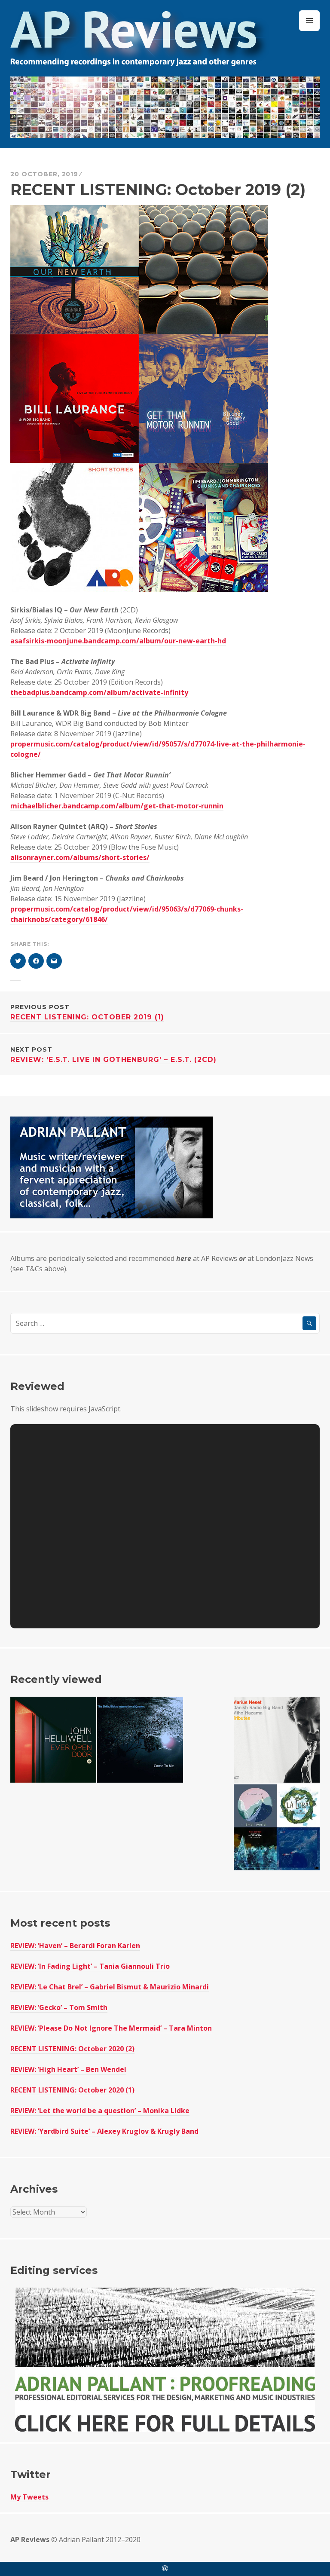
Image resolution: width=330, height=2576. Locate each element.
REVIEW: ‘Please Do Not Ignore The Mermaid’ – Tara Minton (111, 2028)
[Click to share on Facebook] (36, 961)
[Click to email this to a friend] (54, 961)
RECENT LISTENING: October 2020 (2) (72, 2049)
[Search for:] (165, 1323)
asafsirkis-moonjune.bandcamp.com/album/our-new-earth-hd (118, 641)
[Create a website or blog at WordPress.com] (165, 2569)
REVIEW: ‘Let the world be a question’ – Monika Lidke (100, 2111)
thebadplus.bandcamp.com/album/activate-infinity (99, 692)
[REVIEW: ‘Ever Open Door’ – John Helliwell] (53, 1740)
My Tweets (29, 2497)
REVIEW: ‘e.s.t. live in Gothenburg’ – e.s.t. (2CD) (113, 1055)
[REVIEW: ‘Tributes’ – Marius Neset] (277, 1740)
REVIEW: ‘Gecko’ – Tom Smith (59, 2007)
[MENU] (309, 21)
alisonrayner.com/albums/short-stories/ (80, 857)
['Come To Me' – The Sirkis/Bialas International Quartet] (140, 1740)
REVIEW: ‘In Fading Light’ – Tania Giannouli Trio (90, 1966)
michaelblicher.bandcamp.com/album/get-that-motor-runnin (117, 806)
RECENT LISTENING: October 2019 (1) (87, 1012)
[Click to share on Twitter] (18, 961)
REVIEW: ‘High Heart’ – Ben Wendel (68, 2069)
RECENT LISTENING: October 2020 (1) (72, 2090)
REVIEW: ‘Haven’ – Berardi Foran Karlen (75, 1946)
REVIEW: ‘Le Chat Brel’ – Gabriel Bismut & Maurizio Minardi (110, 1987)
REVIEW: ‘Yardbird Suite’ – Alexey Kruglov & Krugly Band (104, 2131)
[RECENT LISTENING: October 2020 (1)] (277, 1827)
